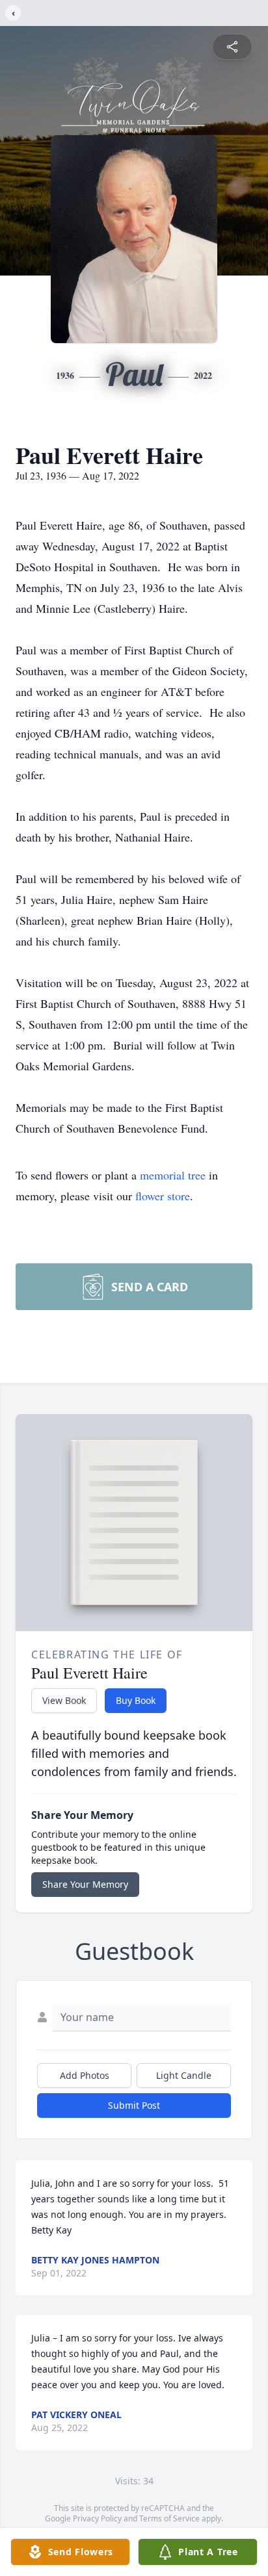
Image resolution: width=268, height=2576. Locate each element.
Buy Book (136, 1700)
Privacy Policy (97, 2518)
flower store (163, 1196)
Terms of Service (169, 2518)
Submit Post (134, 2105)
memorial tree (173, 1175)
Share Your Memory (85, 1884)
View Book (64, 1700)
